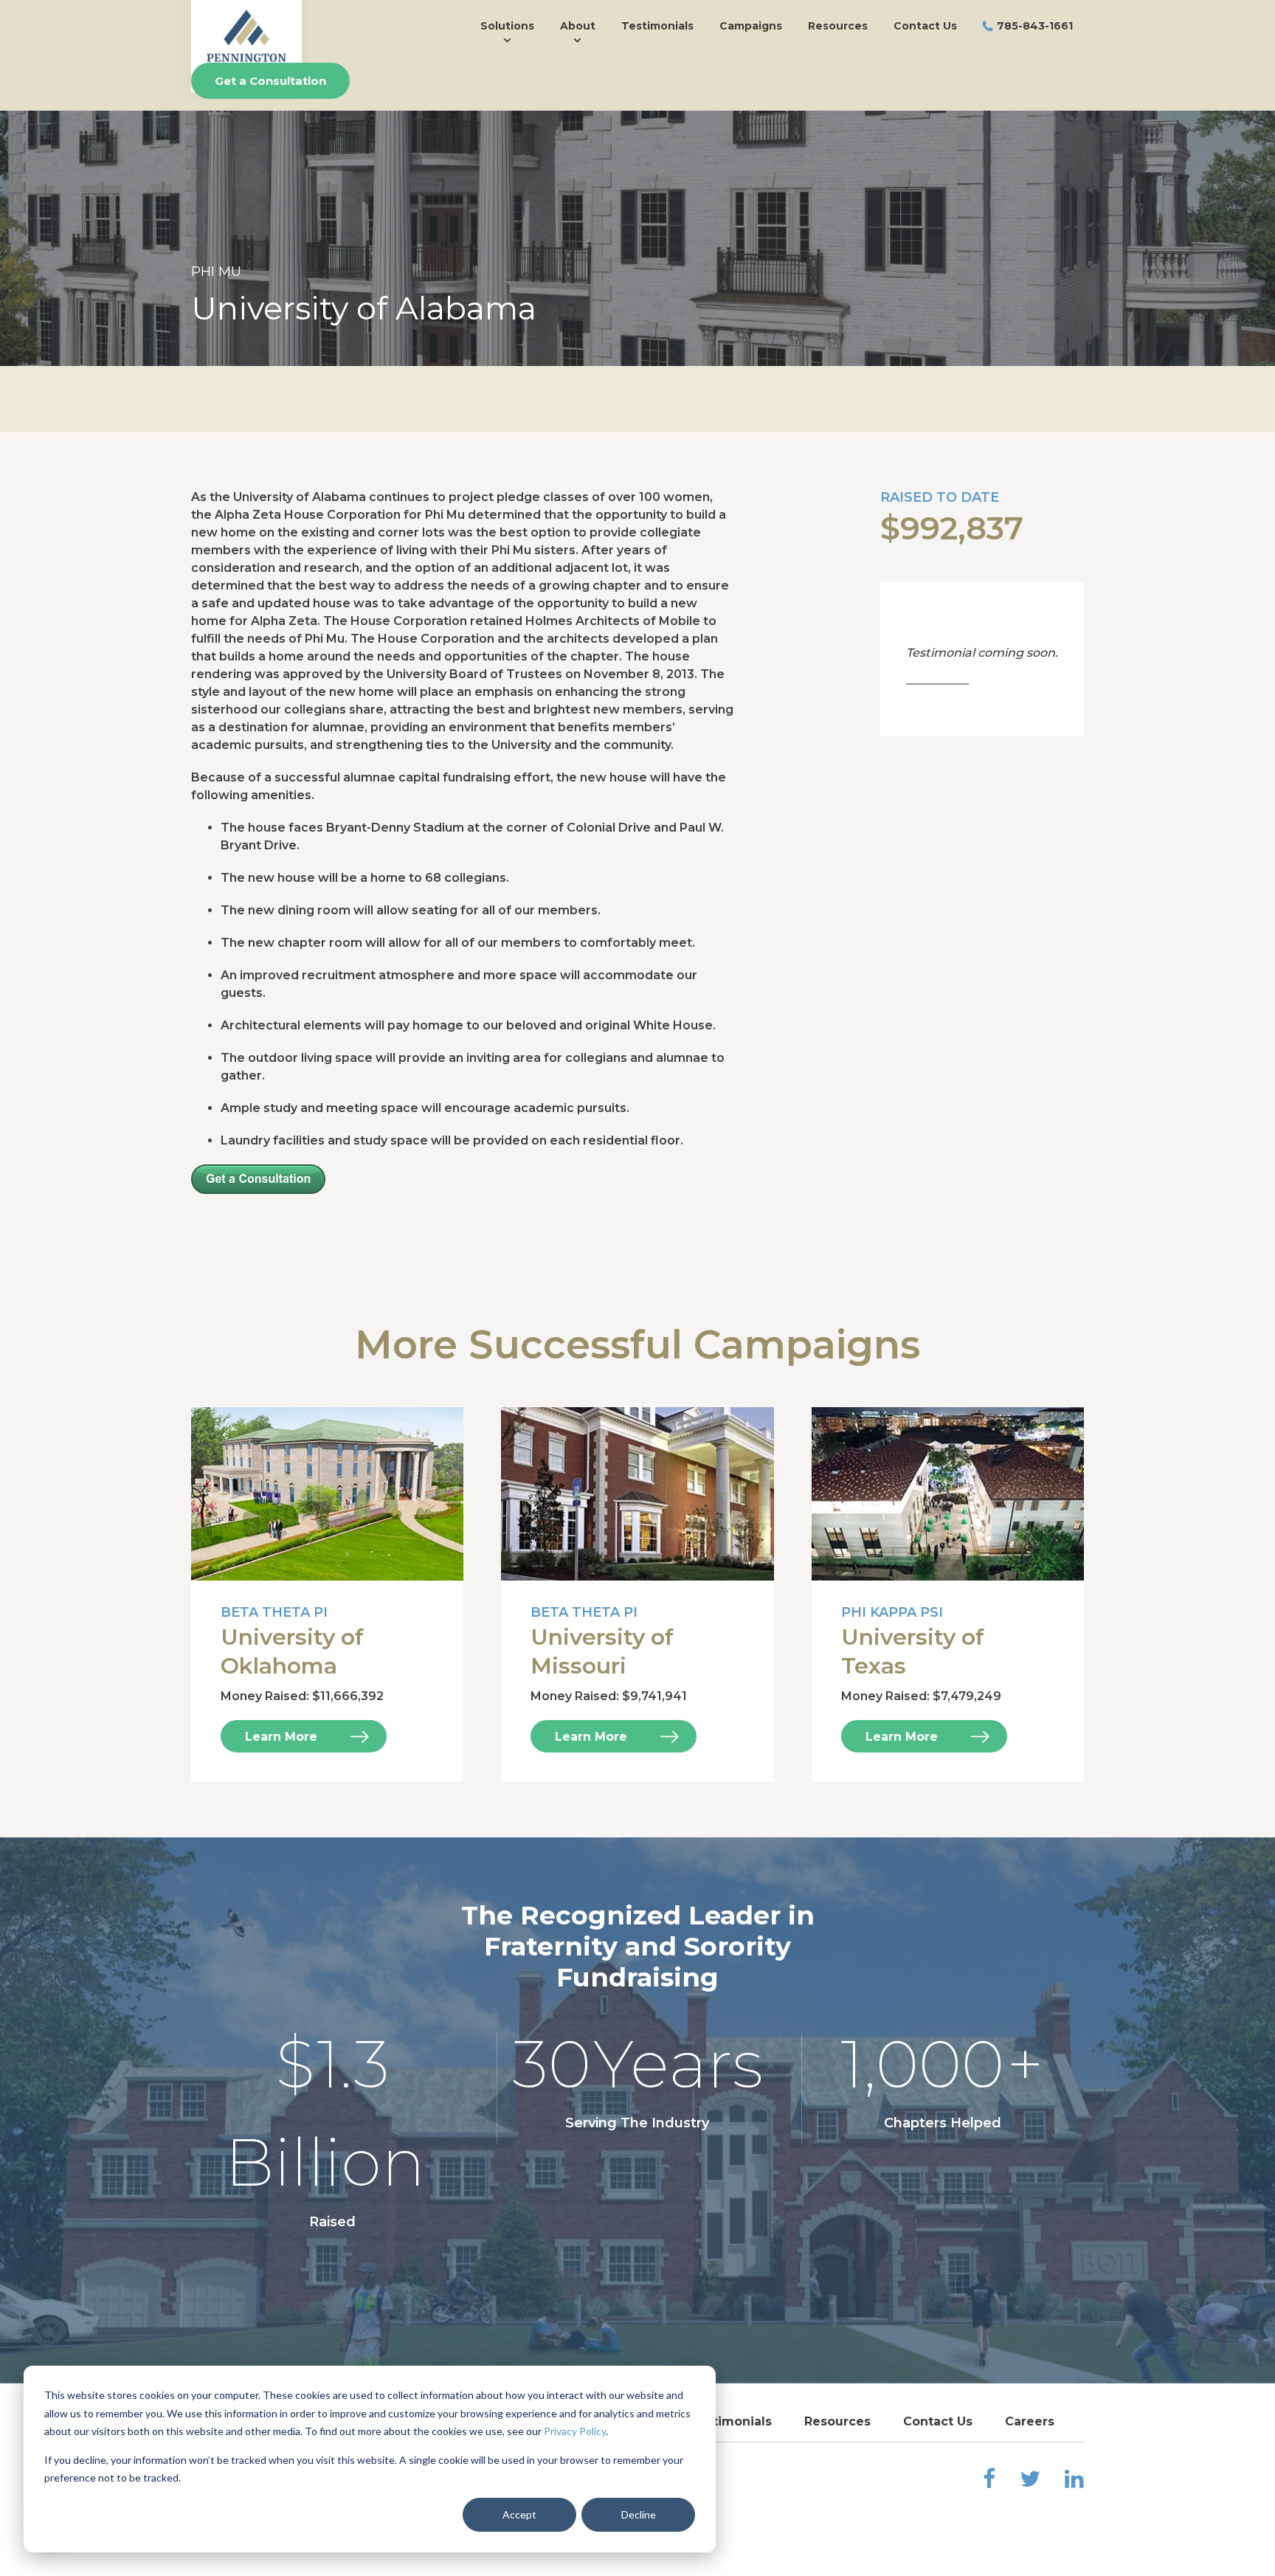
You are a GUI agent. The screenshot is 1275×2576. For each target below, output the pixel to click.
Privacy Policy (575, 2431)
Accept (519, 2514)
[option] (637, 213)
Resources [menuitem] (838, 26)
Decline (639, 2514)
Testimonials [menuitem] (657, 26)
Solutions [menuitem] (507, 26)
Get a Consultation (270, 81)
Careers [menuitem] (1030, 2421)
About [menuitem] (578, 26)
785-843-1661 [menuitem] (1035, 26)
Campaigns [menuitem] (751, 26)
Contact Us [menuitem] (925, 26)
